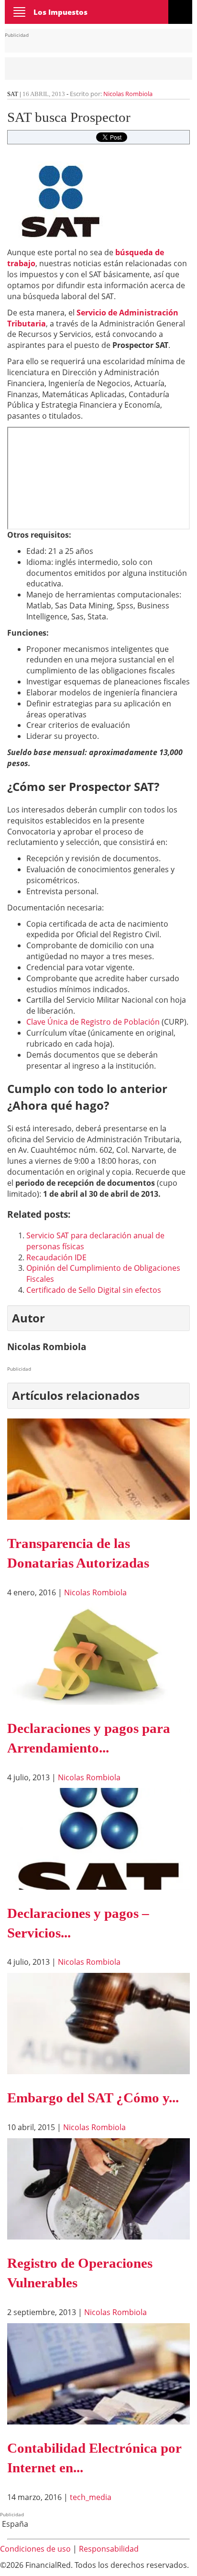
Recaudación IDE (56, 1257)
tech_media (91, 2497)
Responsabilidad (109, 2549)
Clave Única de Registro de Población (93, 1022)
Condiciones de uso (35, 2549)
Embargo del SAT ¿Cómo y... (93, 2098)
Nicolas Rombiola (128, 94)
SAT (13, 94)
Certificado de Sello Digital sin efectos (94, 1290)
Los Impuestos (60, 12)
